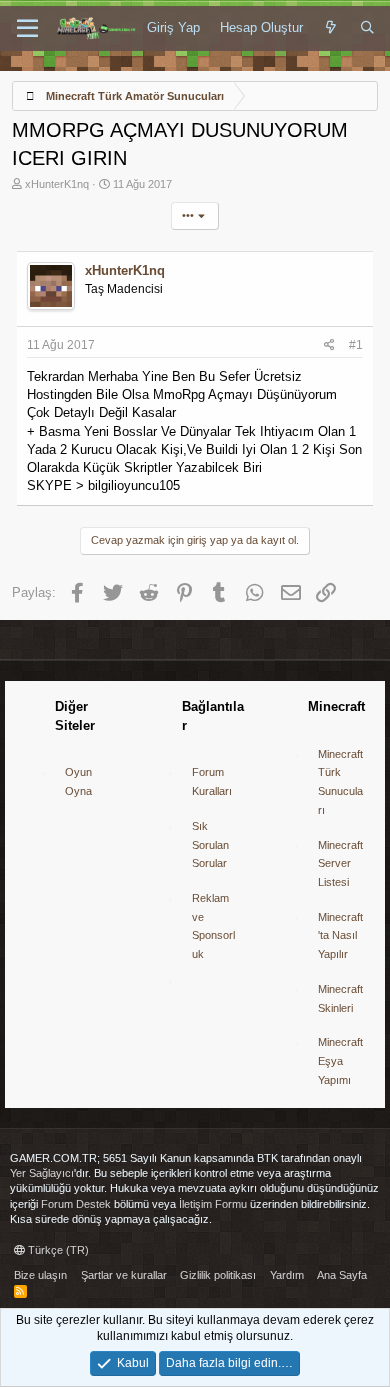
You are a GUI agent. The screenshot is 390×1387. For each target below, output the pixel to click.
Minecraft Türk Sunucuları (340, 782)
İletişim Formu (213, 1204)
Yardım (287, 1275)
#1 (356, 345)
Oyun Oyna (78, 781)
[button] (27, 29)
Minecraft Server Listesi (340, 863)
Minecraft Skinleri (340, 998)
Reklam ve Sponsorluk (213, 926)
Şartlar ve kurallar (124, 1275)
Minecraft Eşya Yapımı (340, 1060)
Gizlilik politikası (218, 1275)
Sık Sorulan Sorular (210, 844)
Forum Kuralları (212, 781)
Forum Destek (76, 1204)
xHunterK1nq (57, 184)
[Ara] (367, 28)
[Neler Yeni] (331, 28)
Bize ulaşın (40, 1275)
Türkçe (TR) (57, 1250)
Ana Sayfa (342, 1275)
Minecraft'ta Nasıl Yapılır (340, 935)
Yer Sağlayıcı (42, 1173)
